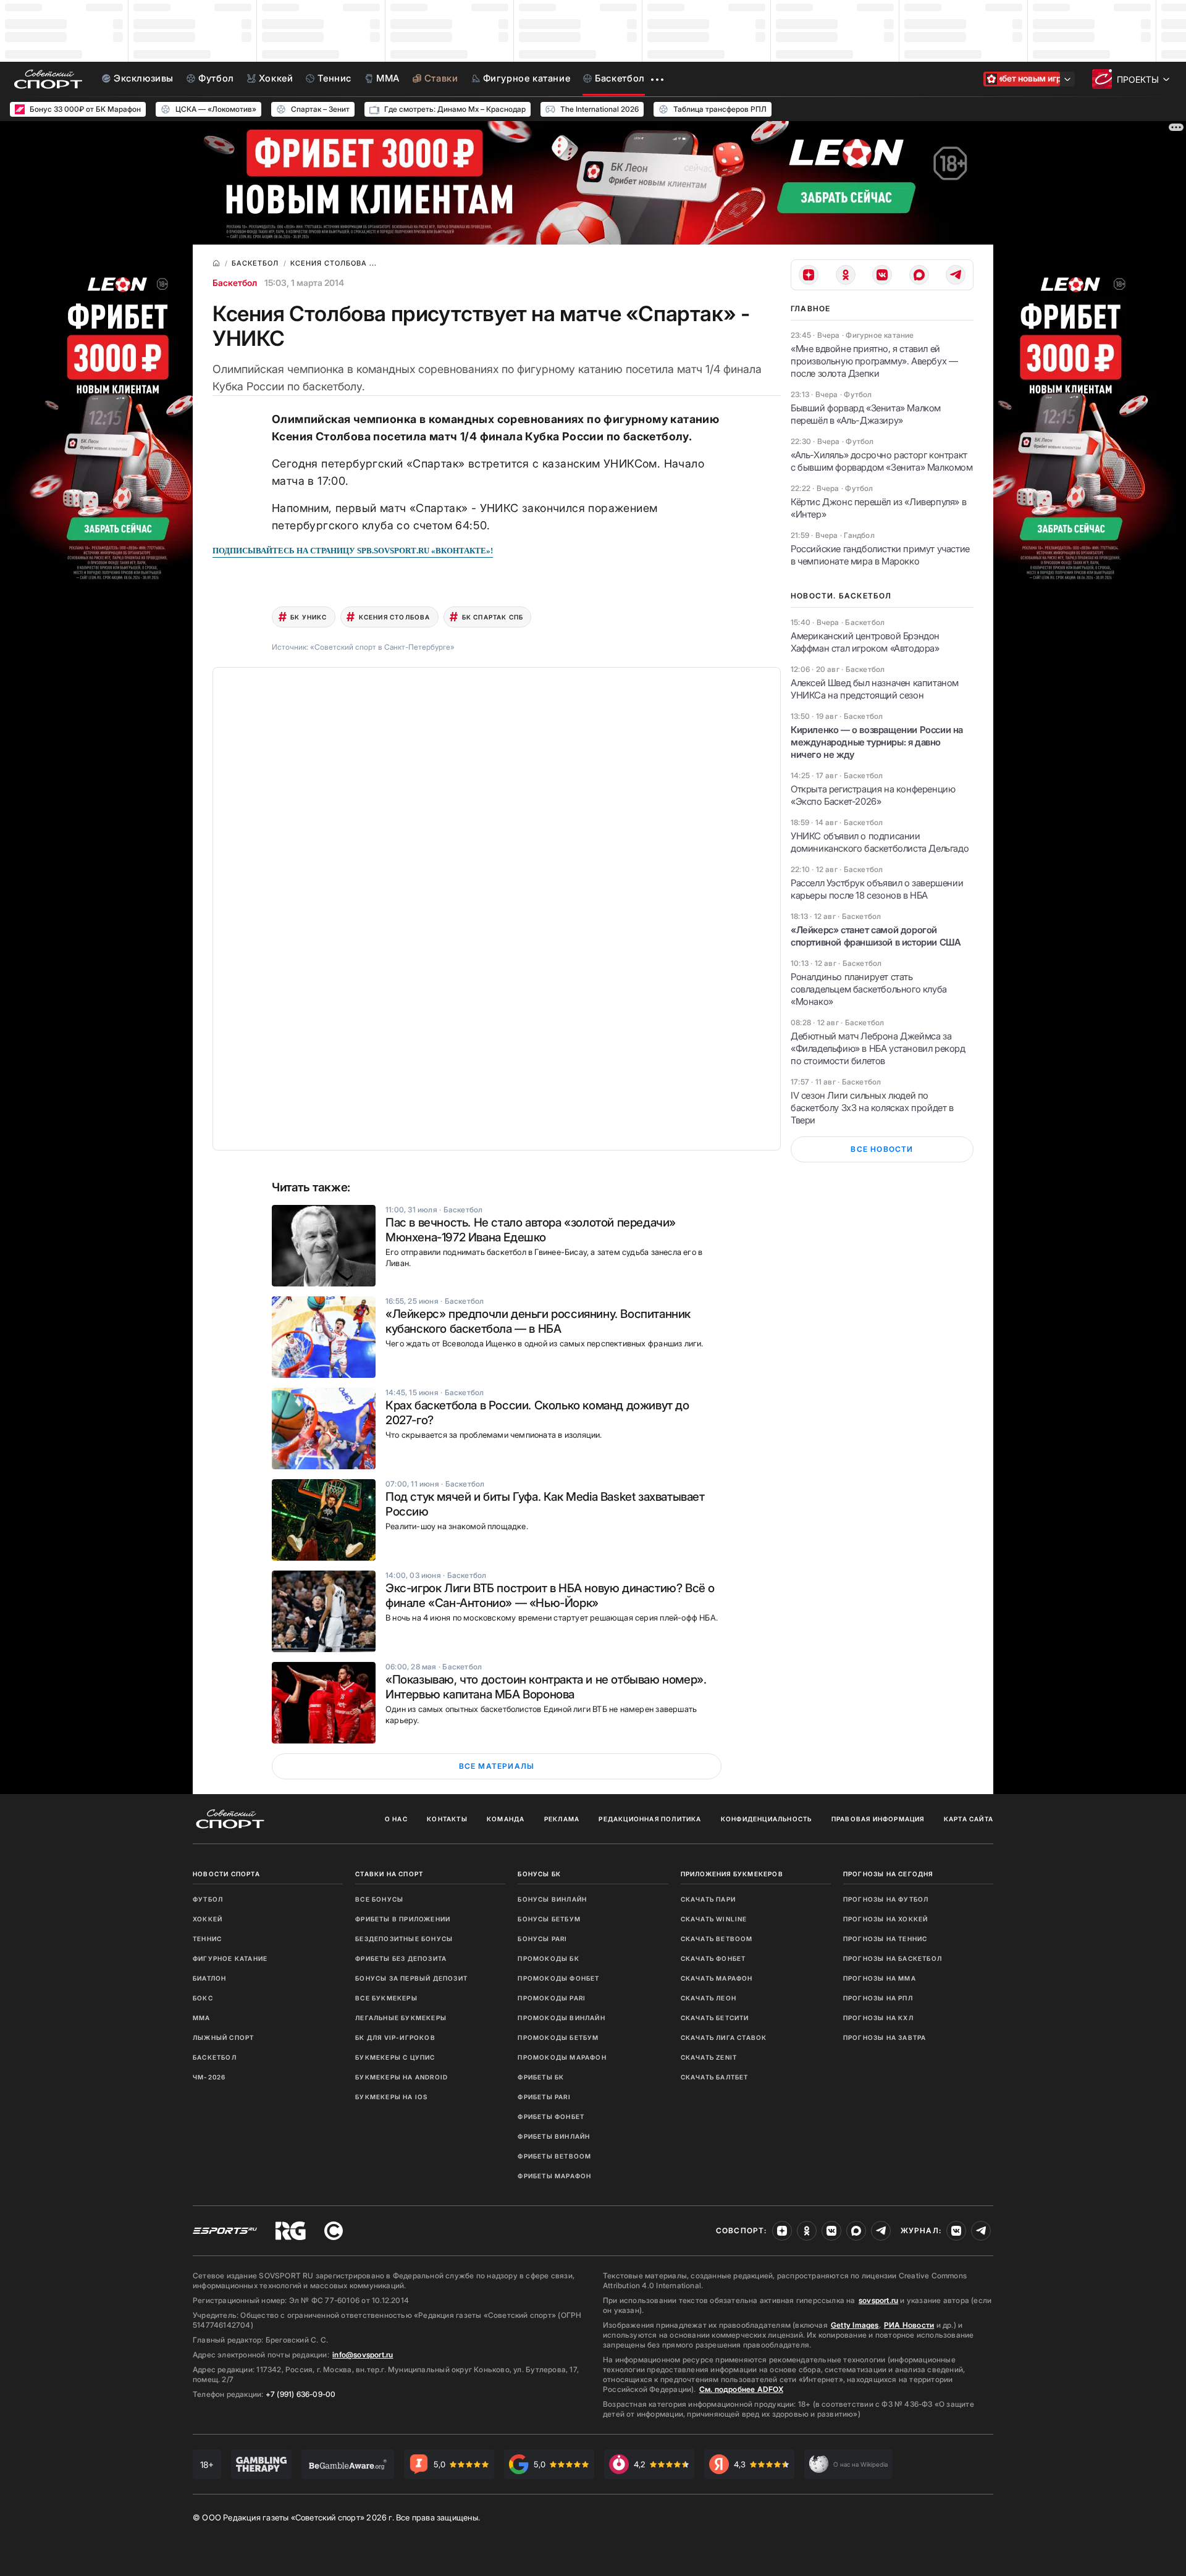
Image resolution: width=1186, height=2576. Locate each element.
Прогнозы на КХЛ (878, 2018)
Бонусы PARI (542, 1939)
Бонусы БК (539, 1874)
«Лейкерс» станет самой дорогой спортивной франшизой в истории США (876, 936)
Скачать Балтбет (715, 2077)
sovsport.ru (878, 2300)
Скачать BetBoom (717, 1939)
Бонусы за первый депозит (411, 1978)
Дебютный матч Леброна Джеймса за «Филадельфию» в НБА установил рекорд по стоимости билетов (878, 1048)
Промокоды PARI (552, 1998)
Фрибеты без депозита (401, 1958)
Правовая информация (878, 1819)
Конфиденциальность (767, 1819)
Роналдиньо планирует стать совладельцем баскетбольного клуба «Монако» (869, 989)
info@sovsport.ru (363, 2355)
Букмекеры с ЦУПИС (395, 2057)
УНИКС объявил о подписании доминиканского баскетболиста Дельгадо (880, 842)
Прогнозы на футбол (886, 1899)
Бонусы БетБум (549, 1919)
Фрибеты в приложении (403, 1919)
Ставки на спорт (389, 1874)
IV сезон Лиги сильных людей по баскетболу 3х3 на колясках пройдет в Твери (872, 1108)
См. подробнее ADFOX (741, 2389)
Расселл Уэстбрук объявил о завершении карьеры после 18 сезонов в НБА (877, 889)
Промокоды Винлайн (561, 2018)
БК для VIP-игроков (395, 2037)
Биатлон (209, 1978)
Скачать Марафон (717, 1978)
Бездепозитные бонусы (404, 1939)
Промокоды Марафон (562, 2057)
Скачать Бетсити (715, 2018)
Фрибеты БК (541, 2077)
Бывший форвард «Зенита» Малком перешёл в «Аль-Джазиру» (866, 414)
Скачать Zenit (709, 2057)
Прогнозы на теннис (885, 1939)
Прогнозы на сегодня (888, 1874)
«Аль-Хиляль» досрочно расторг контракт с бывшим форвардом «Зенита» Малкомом (882, 461)
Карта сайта (969, 1819)
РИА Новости (909, 2325)
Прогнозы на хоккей (886, 1919)
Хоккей (208, 1919)
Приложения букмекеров (732, 1874)
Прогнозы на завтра (885, 2037)
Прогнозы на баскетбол (893, 1958)
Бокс (203, 1998)
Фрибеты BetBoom (554, 2156)
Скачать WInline (714, 1919)
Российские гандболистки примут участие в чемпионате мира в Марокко (880, 555)
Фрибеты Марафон (554, 2176)
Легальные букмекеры (401, 2018)
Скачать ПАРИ (708, 1899)
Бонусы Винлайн (552, 1899)
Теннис (207, 1939)
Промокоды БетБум (558, 2037)
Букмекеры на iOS (391, 2097)
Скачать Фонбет (713, 1958)
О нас (396, 1819)
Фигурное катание (230, 1958)
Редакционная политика (650, 1819)
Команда (506, 1819)
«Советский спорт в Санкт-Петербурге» (382, 647)
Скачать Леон (709, 1998)
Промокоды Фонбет (558, 1978)
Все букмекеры (386, 1998)
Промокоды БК (548, 1958)
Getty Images (855, 2325)
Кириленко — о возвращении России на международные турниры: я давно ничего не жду (877, 742)
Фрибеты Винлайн (554, 2136)
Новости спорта (226, 1874)
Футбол (208, 1899)
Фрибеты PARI (544, 2097)
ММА (202, 2018)
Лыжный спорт (223, 2037)
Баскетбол (235, 283)
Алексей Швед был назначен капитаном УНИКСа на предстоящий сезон (875, 689)
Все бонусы (379, 1899)
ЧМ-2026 (209, 2077)
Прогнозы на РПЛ (878, 1998)
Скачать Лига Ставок (724, 2037)
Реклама (562, 1819)
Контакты (447, 1819)
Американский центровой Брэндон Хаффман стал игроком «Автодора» (865, 642)
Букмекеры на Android (402, 2077)
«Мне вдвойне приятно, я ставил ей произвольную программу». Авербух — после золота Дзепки (874, 361)
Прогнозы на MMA (880, 1978)
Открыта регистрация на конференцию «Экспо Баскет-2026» (873, 795)
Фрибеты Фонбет (551, 2117)
